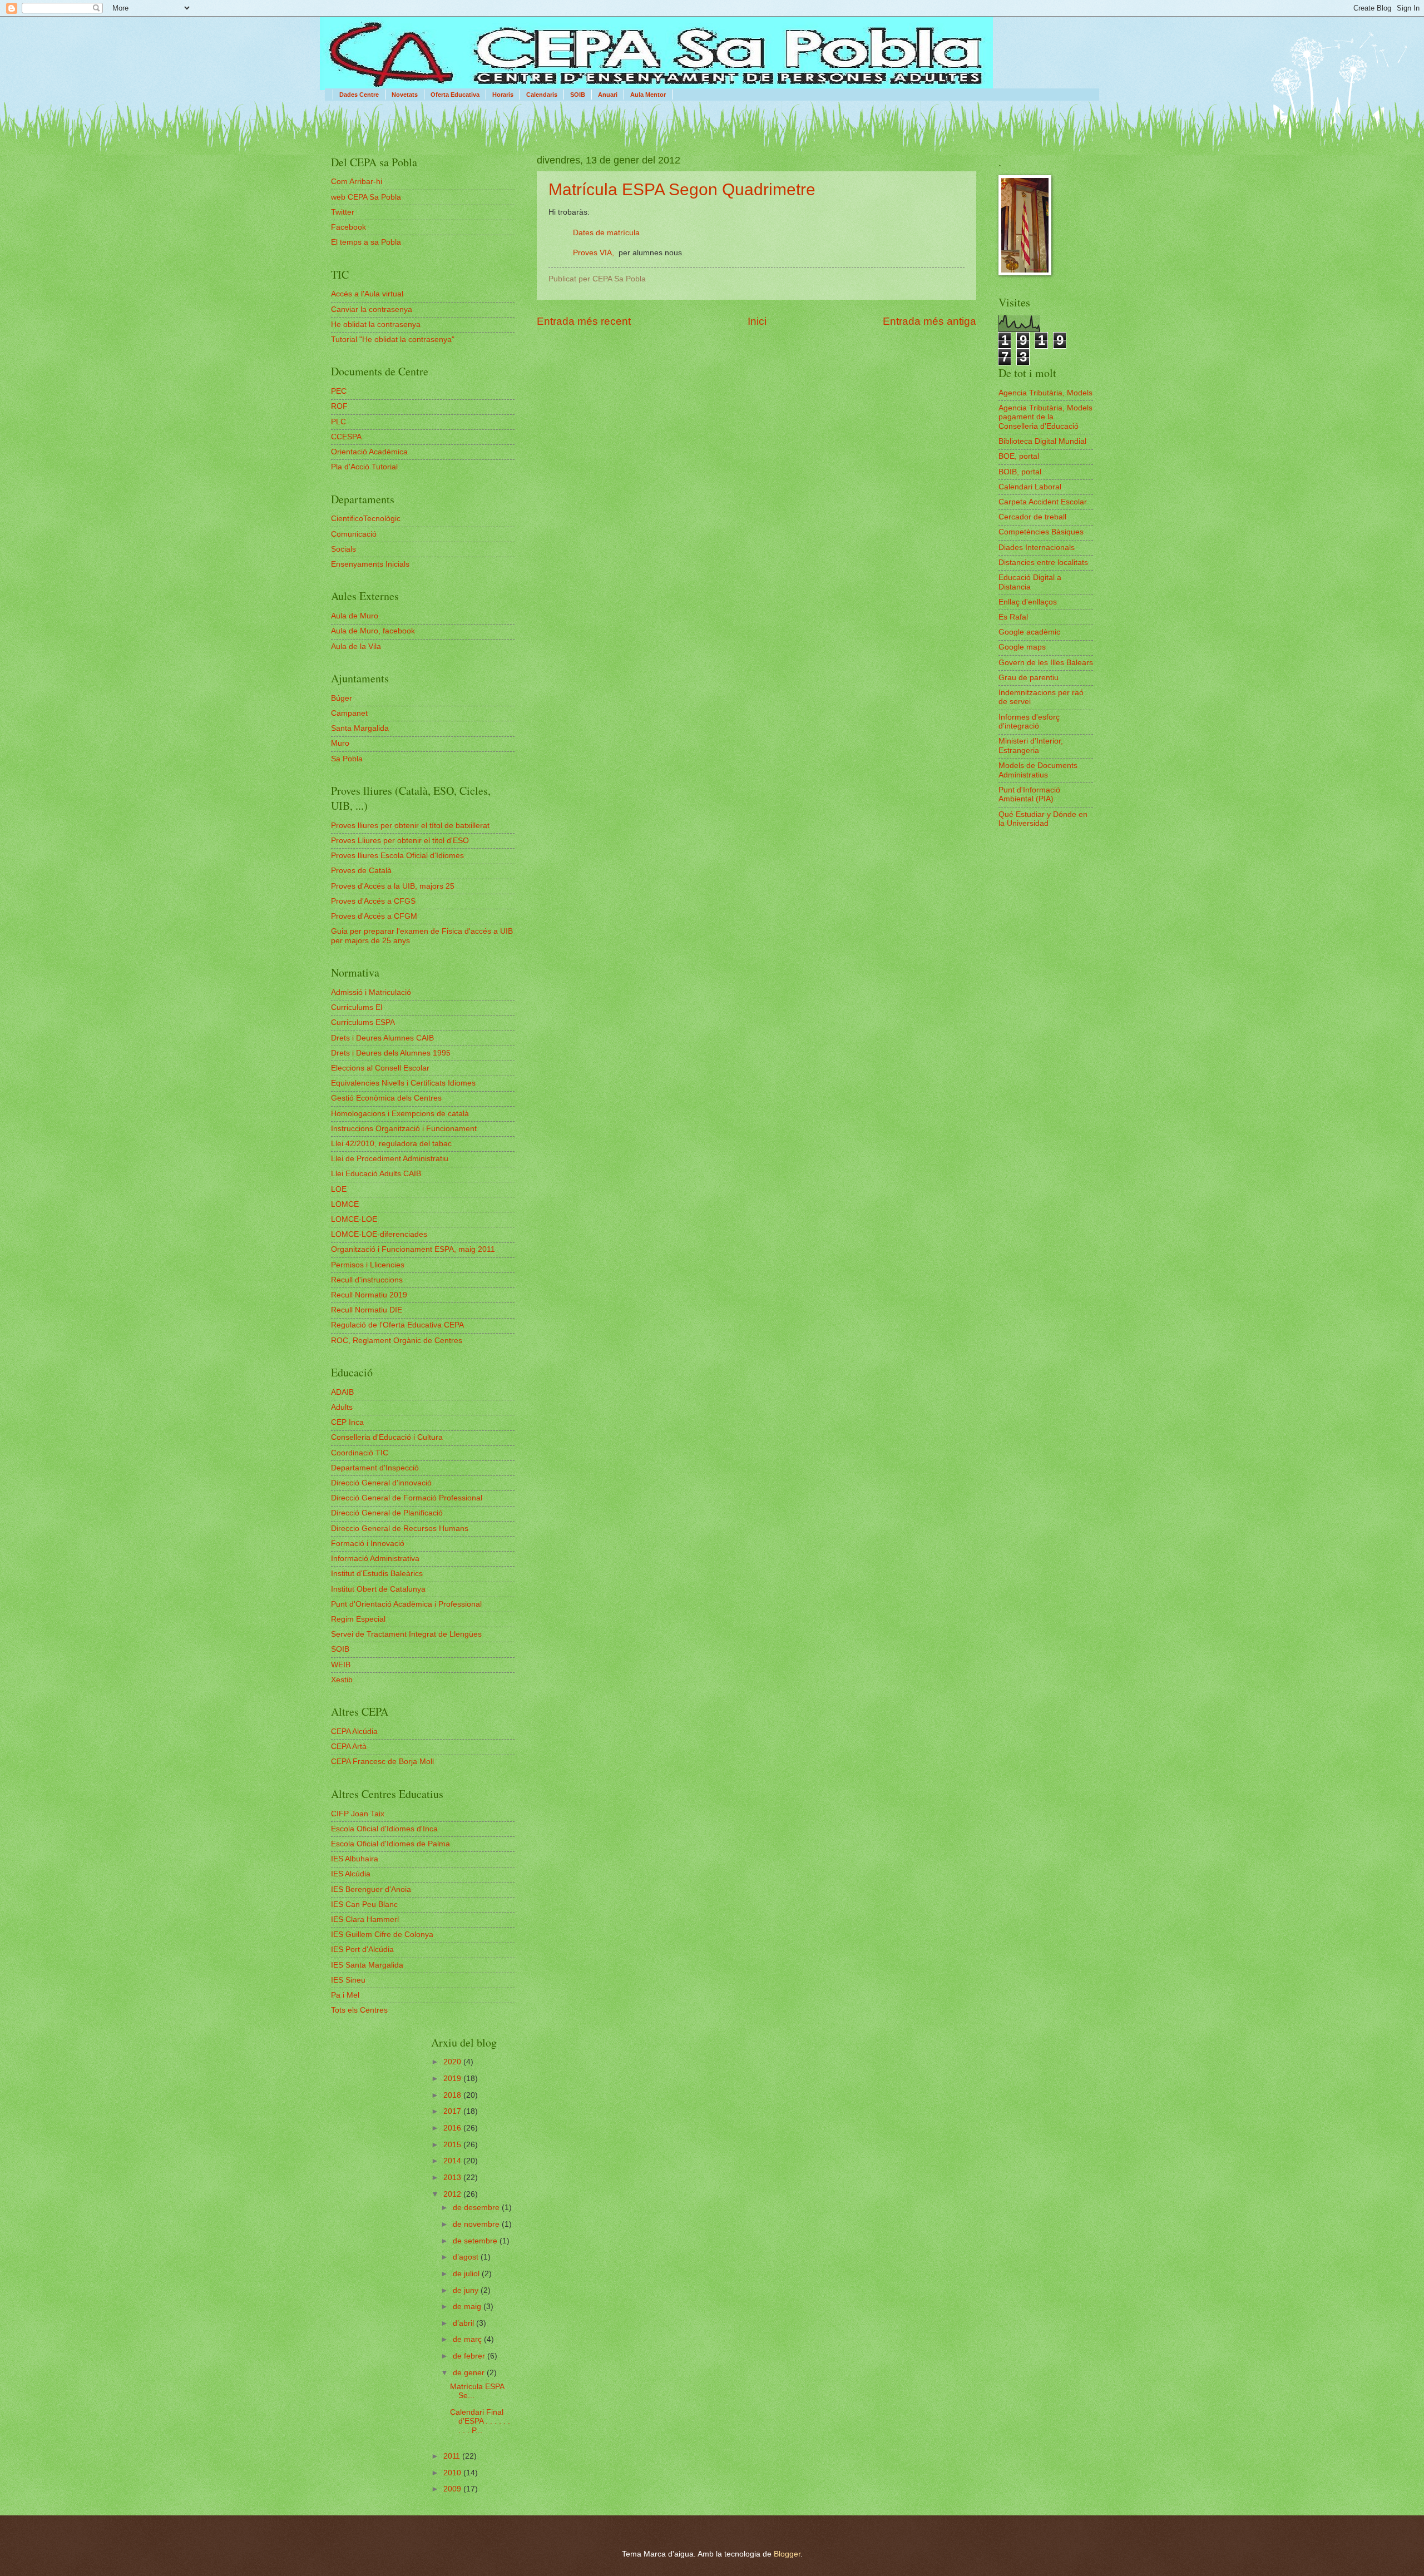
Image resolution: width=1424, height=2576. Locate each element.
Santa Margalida (360, 728)
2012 (453, 2194)
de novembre (477, 2224)
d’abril (464, 2323)
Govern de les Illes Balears (1046, 663)
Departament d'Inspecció (375, 1468)
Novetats (405, 95)
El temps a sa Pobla (366, 242)
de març (468, 2339)
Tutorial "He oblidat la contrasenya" (393, 340)
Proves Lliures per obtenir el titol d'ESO (400, 841)
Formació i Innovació (368, 1544)
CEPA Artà (349, 1747)
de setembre (476, 2241)
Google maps (1022, 647)
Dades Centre (359, 95)
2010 (453, 2473)
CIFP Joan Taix (358, 1814)
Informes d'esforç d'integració (1029, 722)
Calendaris (542, 95)
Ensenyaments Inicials (370, 564)
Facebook (348, 227)
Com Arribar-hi (357, 182)
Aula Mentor (648, 95)
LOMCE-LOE (354, 1219)
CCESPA (346, 437)
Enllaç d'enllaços (1028, 602)
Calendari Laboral (1030, 487)
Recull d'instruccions (367, 1280)
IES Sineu (348, 1980)
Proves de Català (361, 871)
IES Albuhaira (355, 1859)
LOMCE (345, 1204)
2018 (453, 2095)
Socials (343, 549)
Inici (757, 321)
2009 (453, 2489)
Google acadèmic (1029, 632)
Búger (342, 698)
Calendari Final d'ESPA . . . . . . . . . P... (480, 2421)
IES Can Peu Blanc (364, 1904)
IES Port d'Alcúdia (362, 1950)
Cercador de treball (1032, 517)
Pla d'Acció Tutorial (364, 467)
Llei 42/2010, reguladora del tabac (391, 1144)
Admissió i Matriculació (371, 992)
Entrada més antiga (929, 321)
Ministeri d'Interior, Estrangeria (1031, 746)
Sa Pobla (347, 759)
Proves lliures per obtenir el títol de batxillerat (410, 826)
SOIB (578, 95)
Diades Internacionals (1037, 548)
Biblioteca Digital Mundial (1042, 441)
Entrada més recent (584, 321)
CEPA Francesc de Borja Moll (382, 1762)
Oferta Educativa (455, 95)
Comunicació (354, 534)
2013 (453, 2178)
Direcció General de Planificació (387, 1513)
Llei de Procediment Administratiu (390, 1159)
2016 (453, 2128)
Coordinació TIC (360, 1453)
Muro (340, 743)
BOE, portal (1019, 456)
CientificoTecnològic (366, 519)
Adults (342, 1407)
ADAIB (342, 1392)
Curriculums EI (357, 1007)
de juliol (467, 2274)
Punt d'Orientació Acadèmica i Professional (406, 1604)
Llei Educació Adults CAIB (376, 1174)
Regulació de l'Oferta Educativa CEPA (397, 1325)
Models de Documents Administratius (1038, 770)
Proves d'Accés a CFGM (374, 916)
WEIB (341, 1665)
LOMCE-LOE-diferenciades (379, 1234)
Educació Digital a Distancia (1030, 582)
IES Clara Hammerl (365, 1919)
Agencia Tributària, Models (1045, 393)
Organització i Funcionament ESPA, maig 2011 (413, 1249)
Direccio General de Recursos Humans (400, 1529)
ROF (339, 406)
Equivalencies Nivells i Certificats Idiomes (403, 1083)
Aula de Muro (355, 616)
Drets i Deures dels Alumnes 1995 (391, 1053)
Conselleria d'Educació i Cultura (387, 1437)
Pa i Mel (345, 1995)
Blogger (787, 2554)
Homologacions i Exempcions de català (400, 1114)
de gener (470, 2373)
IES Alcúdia (351, 1874)
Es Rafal (1013, 617)
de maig (468, 2307)
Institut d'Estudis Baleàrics (377, 1574)
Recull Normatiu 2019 (369, 1295)
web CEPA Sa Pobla (366, 197)
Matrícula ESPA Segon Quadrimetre (682, 189)
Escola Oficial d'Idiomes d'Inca (384, 1829)
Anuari (608, 95)
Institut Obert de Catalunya (378, 1589)
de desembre (477, 2208)
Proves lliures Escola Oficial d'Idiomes (397, 856)
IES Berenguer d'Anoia (371, 1889)
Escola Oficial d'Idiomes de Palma (390, 1844)
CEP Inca (347, 1422)
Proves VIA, (595, 252)
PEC (339, 391)
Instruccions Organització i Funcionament (404, 1129)
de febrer (470, 2356)
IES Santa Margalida (367, 1965)
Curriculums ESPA (363, 1022)
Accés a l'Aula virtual (367, 294)
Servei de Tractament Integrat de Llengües (406, 1634)
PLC (338, 422)
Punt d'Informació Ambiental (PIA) (1029, 795)
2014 (453, 2161)
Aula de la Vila (356, 647)
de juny (467, 2290)
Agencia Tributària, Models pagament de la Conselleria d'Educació (1045, 417)
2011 (453, 2456)
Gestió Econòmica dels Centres (386, 1098)
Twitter (343, 212)
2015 (453, 2145)
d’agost (467, 2257)
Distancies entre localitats (1043, 563)
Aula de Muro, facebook (373, 631)
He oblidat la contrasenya (376, 325)
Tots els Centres (359, 2010)
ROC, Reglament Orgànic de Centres (397, 1341)
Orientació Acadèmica (369, 452)
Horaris (503, 95)
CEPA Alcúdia (354, 1732)
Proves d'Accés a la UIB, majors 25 (393, 886)
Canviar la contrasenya (372, 309)
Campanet (349, 713)
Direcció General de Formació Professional (407, 1498)
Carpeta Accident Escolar (1043, 502)
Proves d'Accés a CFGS (373, 901)
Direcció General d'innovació (381, 1483)
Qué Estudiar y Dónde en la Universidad (1043, 819)
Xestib (342, 1680)
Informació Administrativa (375, 1559)
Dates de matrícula (606, 232)
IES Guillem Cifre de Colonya (382, 1935)
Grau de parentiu (1029, 678)
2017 (453, 2111)
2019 (453, 2079)
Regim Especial (358, 1619)
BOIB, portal (1020, 472)
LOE (339, 1189)
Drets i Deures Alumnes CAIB (382, 1038)
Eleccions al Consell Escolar (380, 1068)
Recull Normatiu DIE (367, 1310)
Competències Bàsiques (1041, 532)
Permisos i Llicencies (368, 1265)
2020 (453, 2062)
